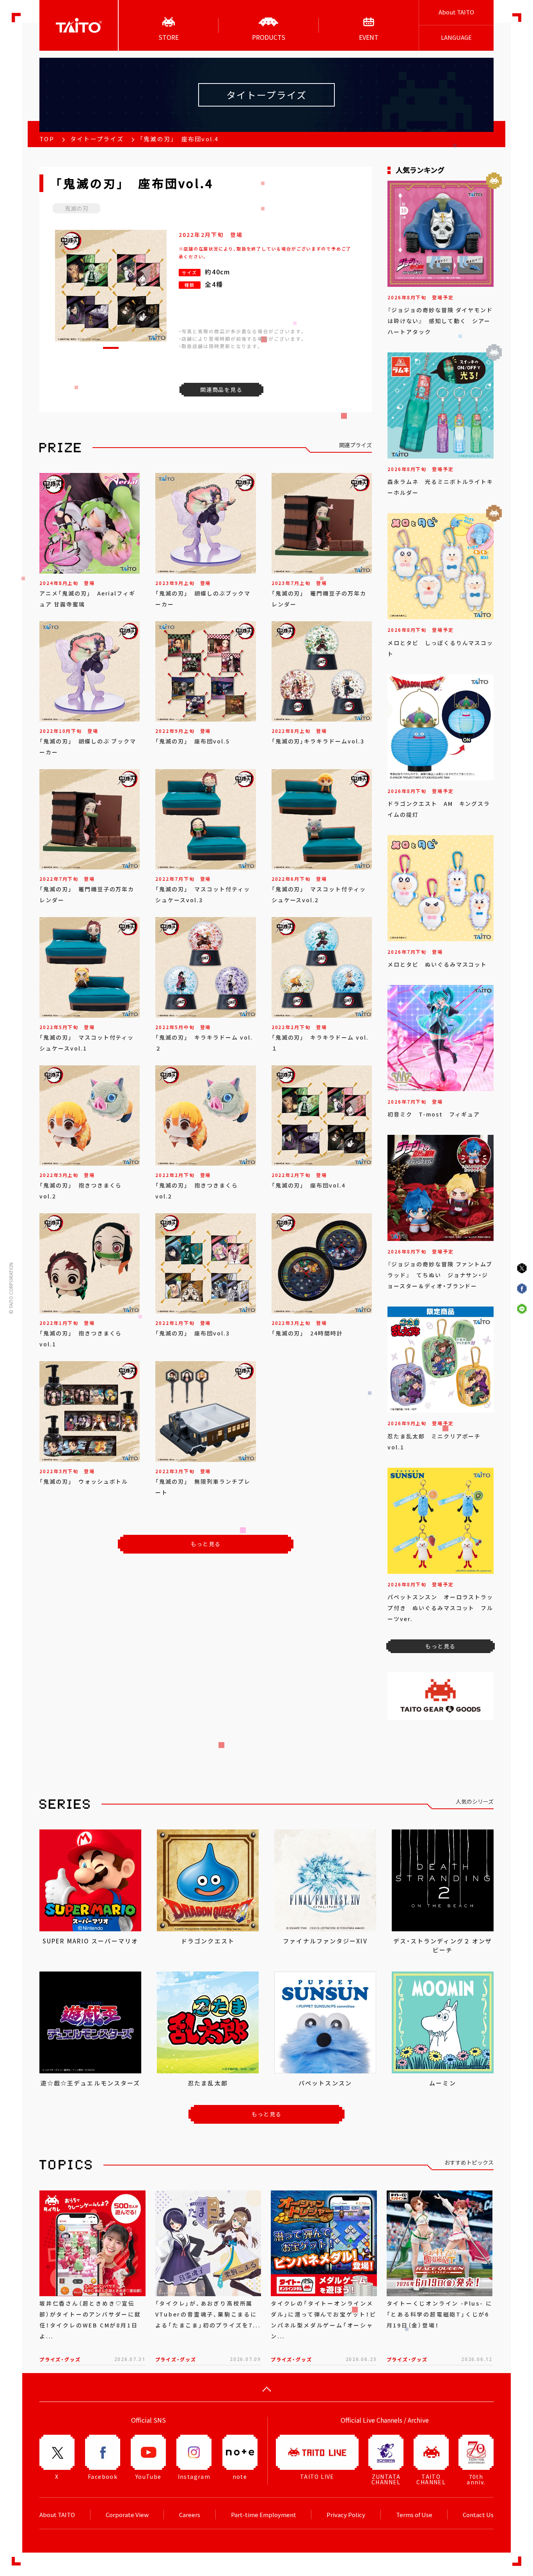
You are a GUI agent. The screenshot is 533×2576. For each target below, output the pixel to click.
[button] (111, 348)
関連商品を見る (221, 389)
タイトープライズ (97, 139)
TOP (47, 139)
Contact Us (478, 2515)
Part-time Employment (264, 2515)
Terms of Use (414, 2515)
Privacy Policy (346, 2515)
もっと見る (206, 1544)
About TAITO (456, 12)
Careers (190, 2515)
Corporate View (127, 2515)
